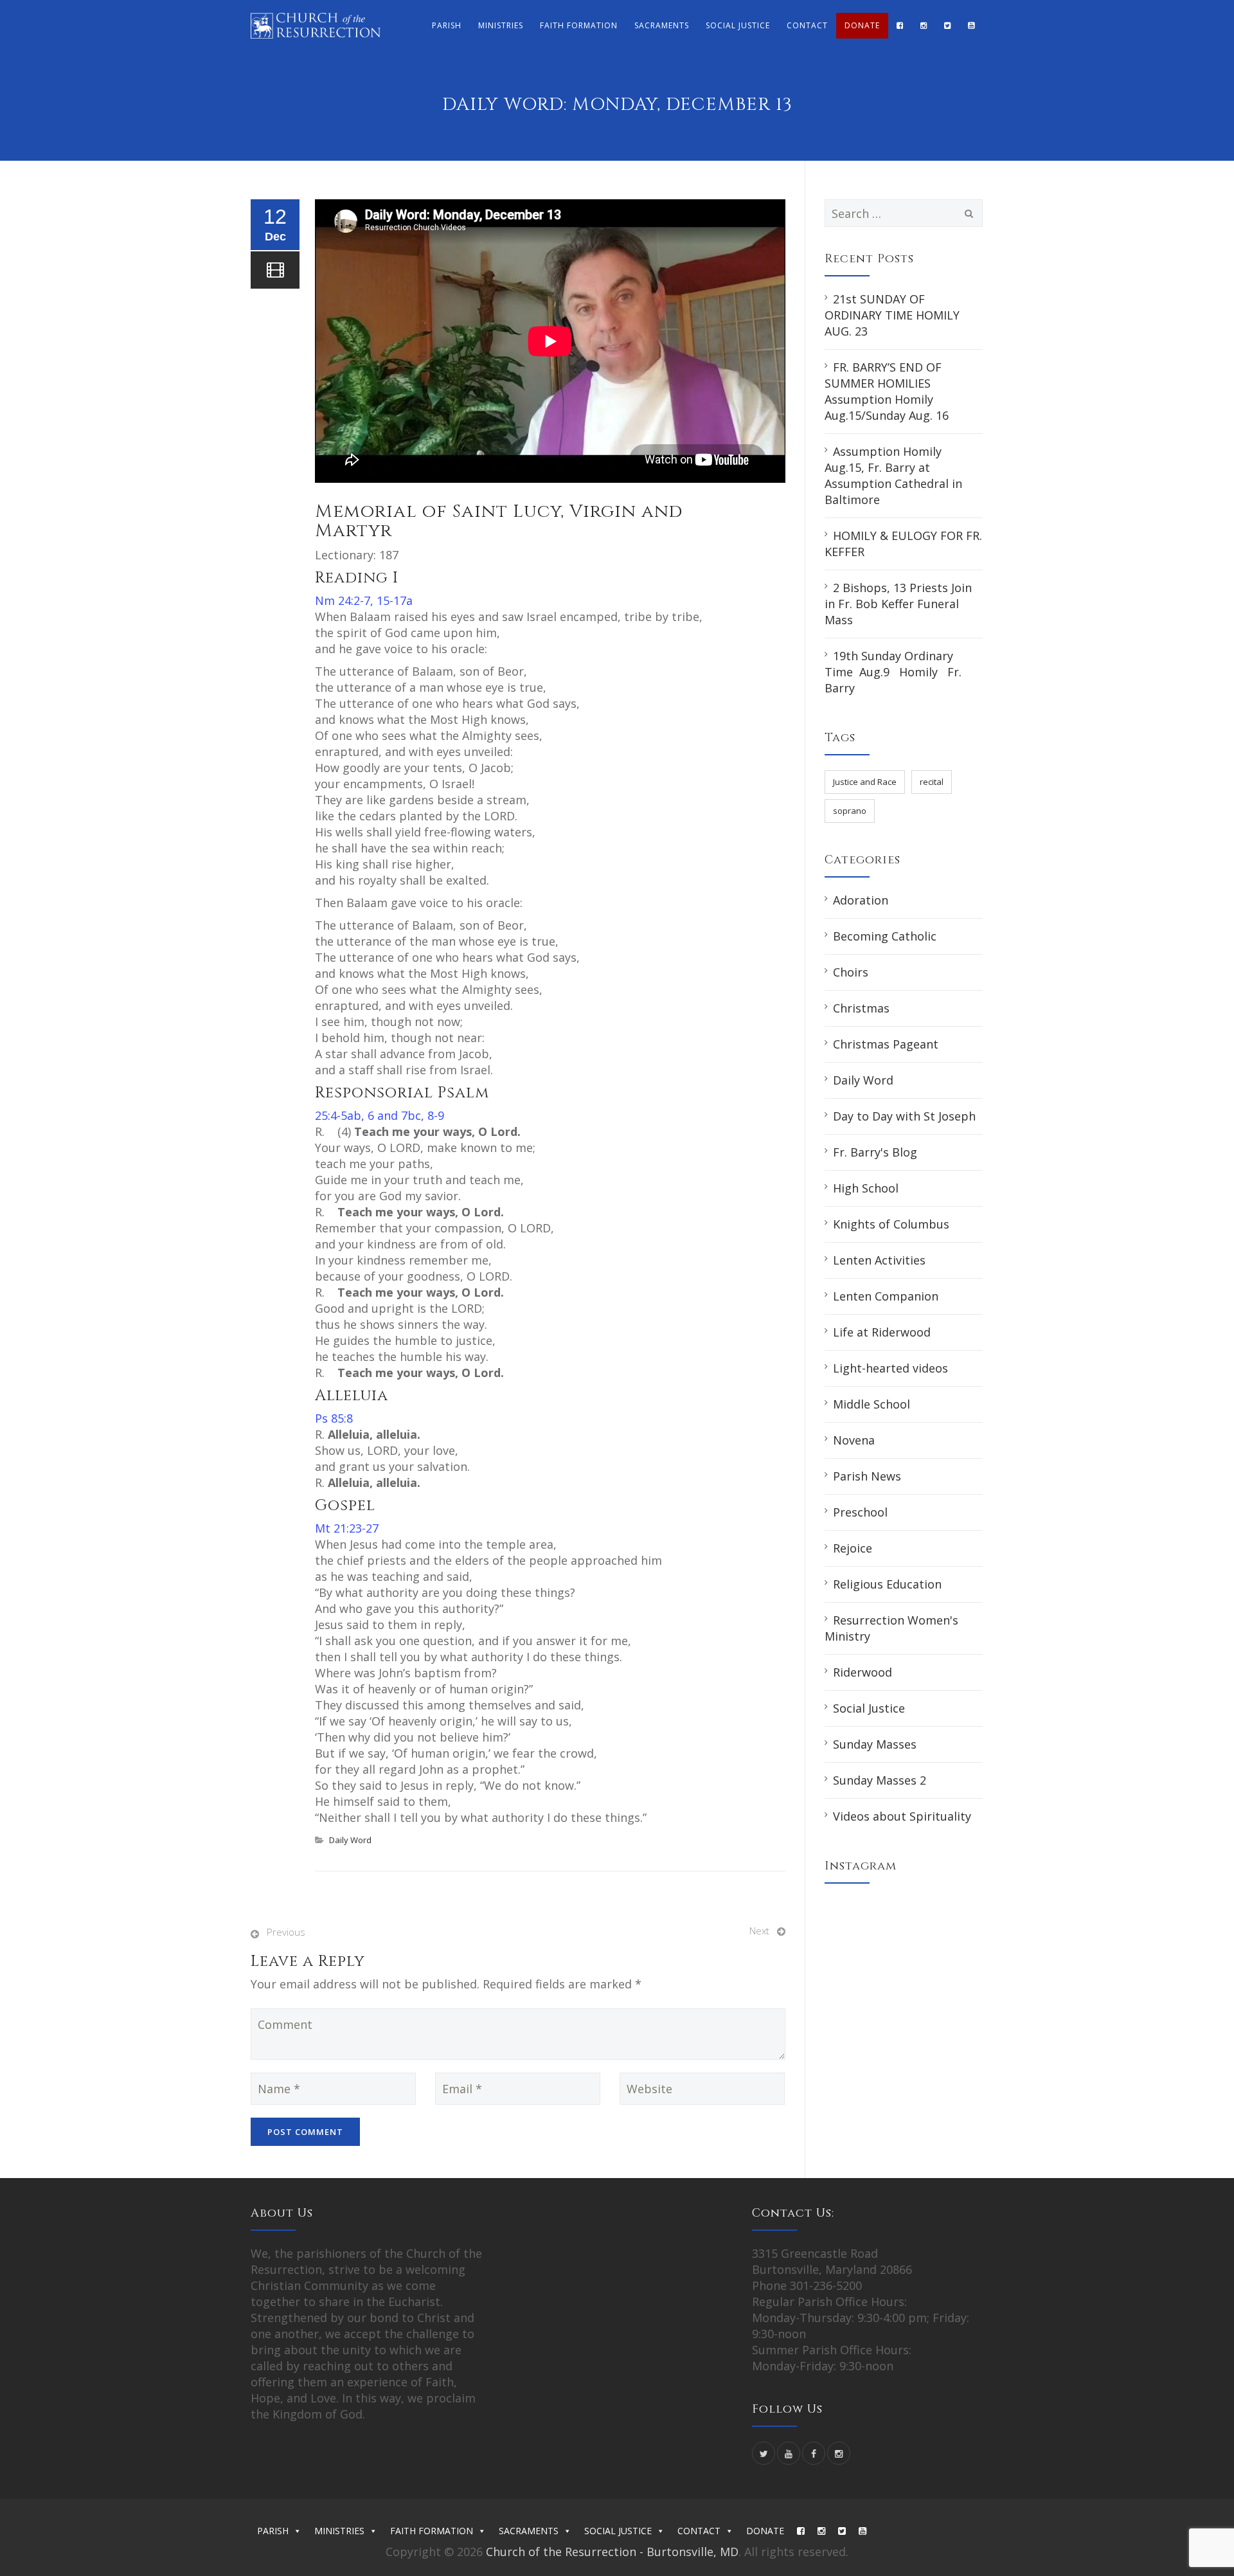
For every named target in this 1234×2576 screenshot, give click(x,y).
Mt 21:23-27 (347, 1528)
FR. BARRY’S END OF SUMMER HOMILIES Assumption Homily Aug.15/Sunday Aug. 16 (887, 391)
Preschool (860, 1512)
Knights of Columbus (891, 1224)
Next (759, 1931)
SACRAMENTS (662, 25)
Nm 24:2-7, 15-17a (364, 600)
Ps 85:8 (334, 1418)
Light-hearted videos (890, 1368)
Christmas (861, 1008)
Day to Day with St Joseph (904, 1116)
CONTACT (807, 25)
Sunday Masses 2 (880, 1780)
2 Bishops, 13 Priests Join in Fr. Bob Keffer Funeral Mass (898, 604)
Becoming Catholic (885, 936)
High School (866, 1188)
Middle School (872, 1404)
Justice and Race (865, 782)
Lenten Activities (879, 1260)
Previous (286, 1932)
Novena (854, 1440)
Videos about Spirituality (902, 1816)
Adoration (861, 900)
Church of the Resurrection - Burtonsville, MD (612, 2552)
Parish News (867, 1476)
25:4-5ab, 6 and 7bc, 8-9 (380, 1115)
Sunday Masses (875, 1744)
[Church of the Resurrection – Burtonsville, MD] (316, 26)
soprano (850, 811)
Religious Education (887, 1584)
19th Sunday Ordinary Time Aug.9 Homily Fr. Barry (893, 672)
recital (932, 782)
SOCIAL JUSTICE (738, 25)
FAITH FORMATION (579, 25)
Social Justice (869, 1708)
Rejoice (853, 1548)
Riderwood (863, 1672)
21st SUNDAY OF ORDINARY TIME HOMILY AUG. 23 (892, 315)
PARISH (447, 25)
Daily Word (350, 1840)
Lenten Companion (886, 1296)
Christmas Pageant (886, 1044)
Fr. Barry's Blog (875, 1152)
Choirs (851, 972)
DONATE (862, 25)
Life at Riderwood (882, 1332)
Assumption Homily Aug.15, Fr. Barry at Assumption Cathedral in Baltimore (893, 475)
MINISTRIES (501, 25)
